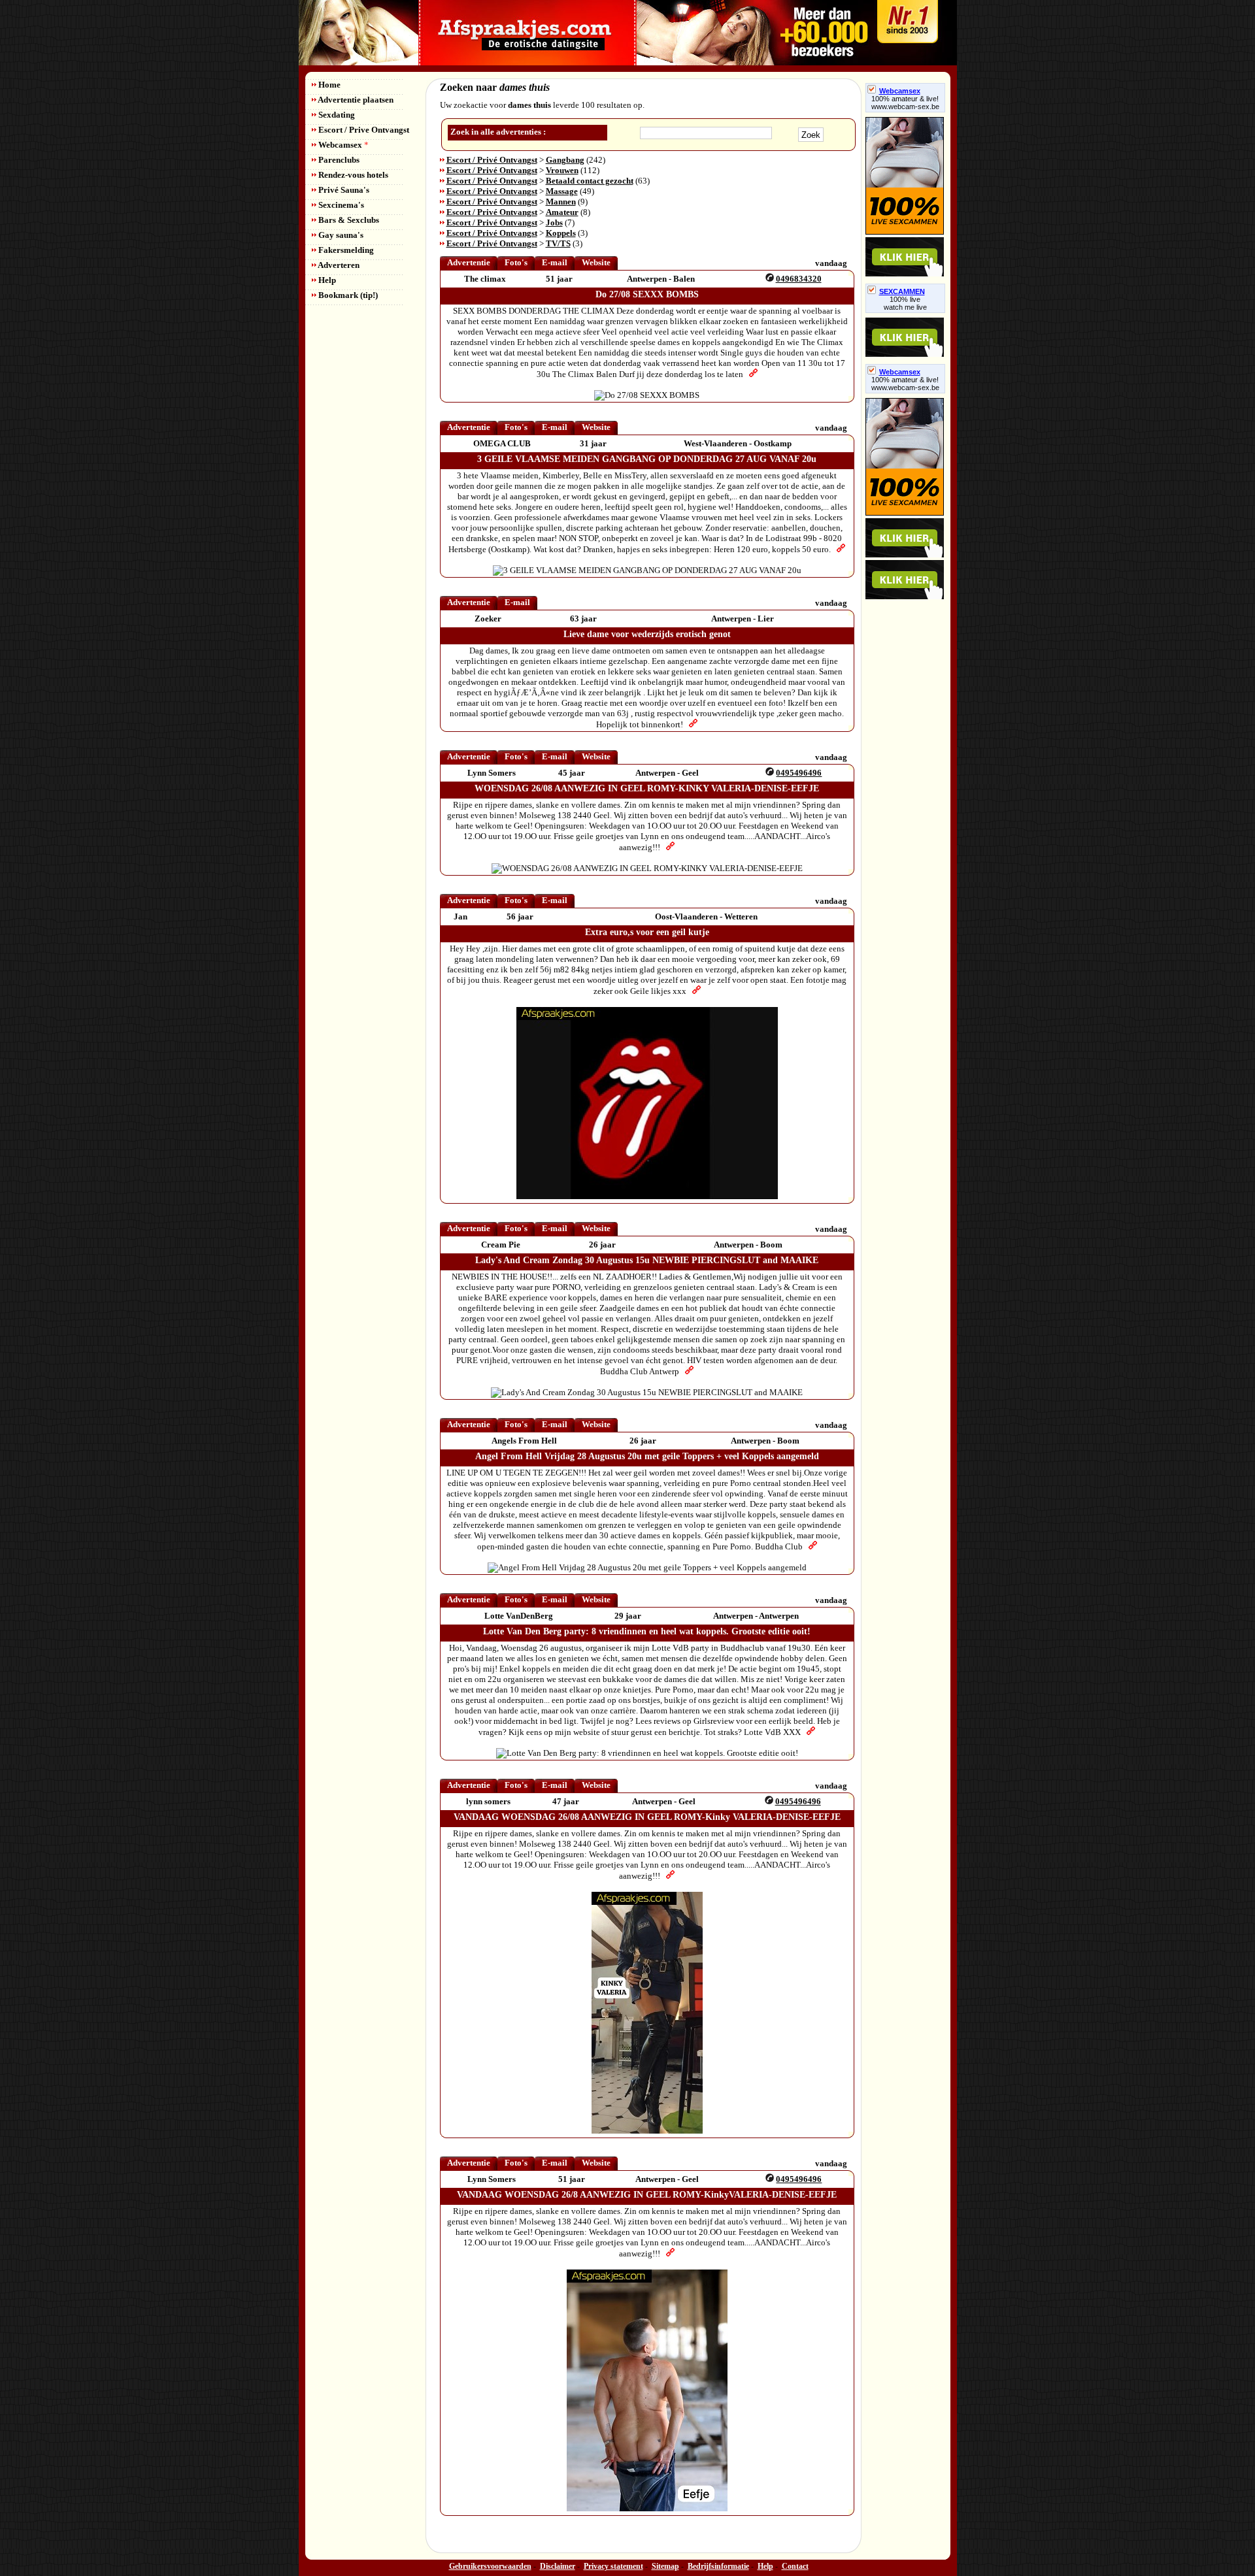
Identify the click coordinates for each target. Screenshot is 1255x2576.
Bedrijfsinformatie (718, 2566)
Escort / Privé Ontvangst (492, 160)
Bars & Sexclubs (348, 220)
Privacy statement (613, 2566)
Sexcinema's (340, 205)
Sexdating (336, 115)
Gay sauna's (340, 235)
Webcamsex (343, 145)
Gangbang (565, 160)
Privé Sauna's (343, 190)
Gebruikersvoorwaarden (490, 2566)
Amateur (562, 212)
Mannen (561, 202)
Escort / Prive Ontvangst (363, 130)
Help (326, 280)
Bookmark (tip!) (347, 295)
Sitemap (665, 2566)
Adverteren (338, 265)
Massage (562, 191)
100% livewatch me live (905, 303)
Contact (795, 2566)
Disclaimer (558, 2566)
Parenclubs (338, 160)
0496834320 (799, 279)
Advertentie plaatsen (355, 100)
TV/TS (558, 243)
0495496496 (799, 773)
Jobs (554, 223)
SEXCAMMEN (902, 291)
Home (328, 85)
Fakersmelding (345, 250)
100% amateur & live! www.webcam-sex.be (905, 103)
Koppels (561, 233)
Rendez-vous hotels (352, 175)
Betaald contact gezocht (590, 181)
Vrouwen (562, 170)
